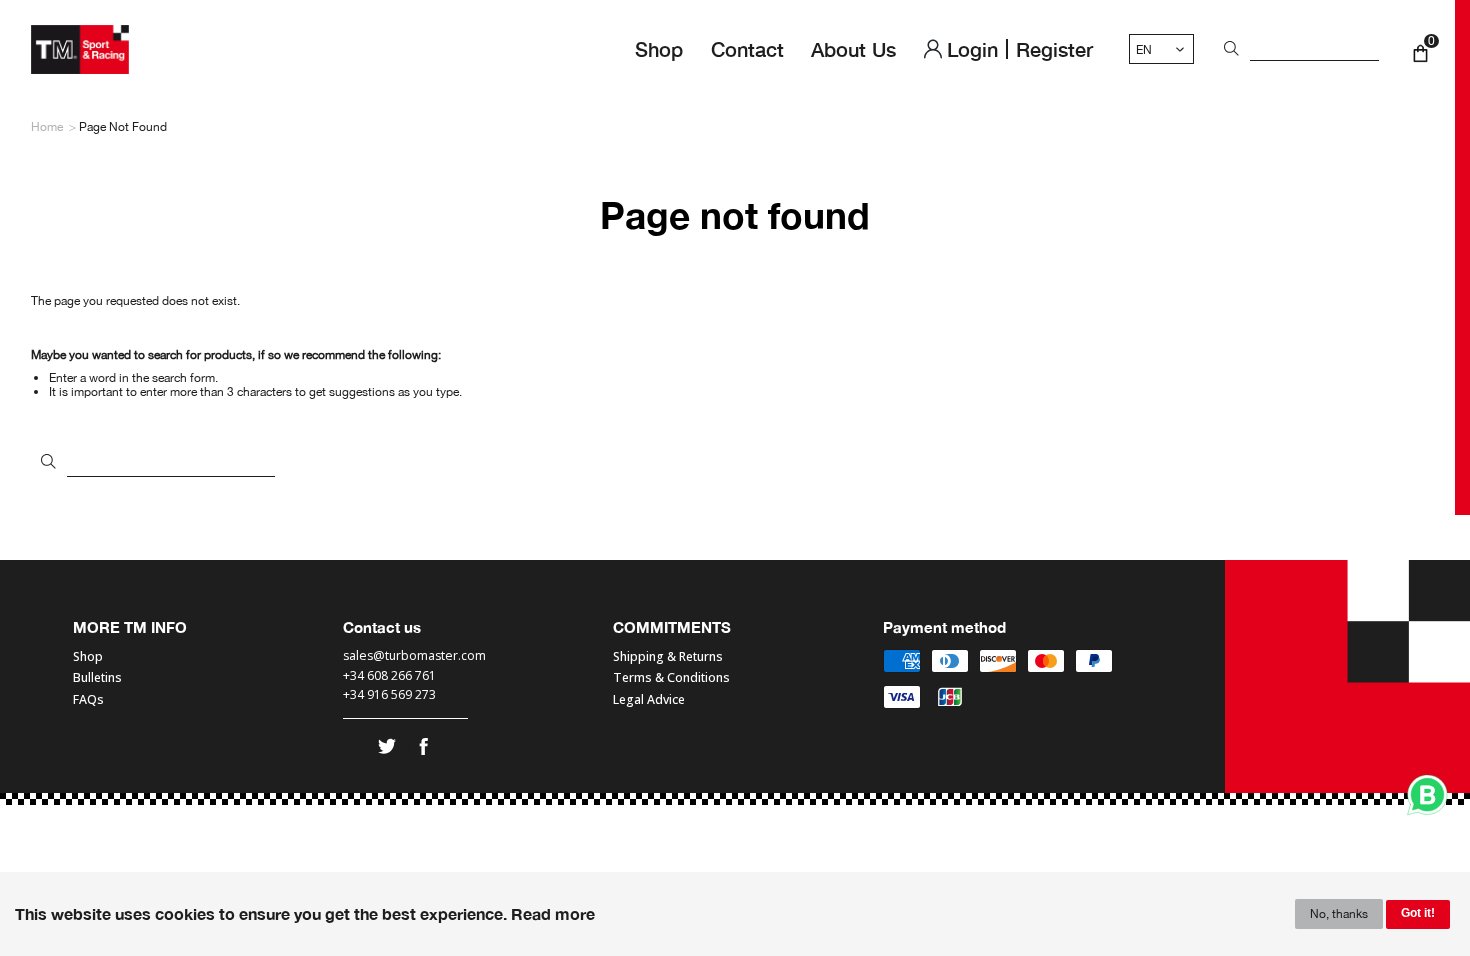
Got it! (1418, 913)
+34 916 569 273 (391, 695)
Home (47, 126)
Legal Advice (649, 700)
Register (1054, 49)
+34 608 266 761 (389, 676)
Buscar (1228, 49)
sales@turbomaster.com (414, 656)
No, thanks (1339, 913)
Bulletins (97, 678)
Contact (747, 49)
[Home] (80, 49)
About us (853, 49)
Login (972, 49)
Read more (553, 913)
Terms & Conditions (671, 678)
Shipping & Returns (668, 657)
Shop (659, 49)
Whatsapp (1427, 795)
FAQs (88, 700)
